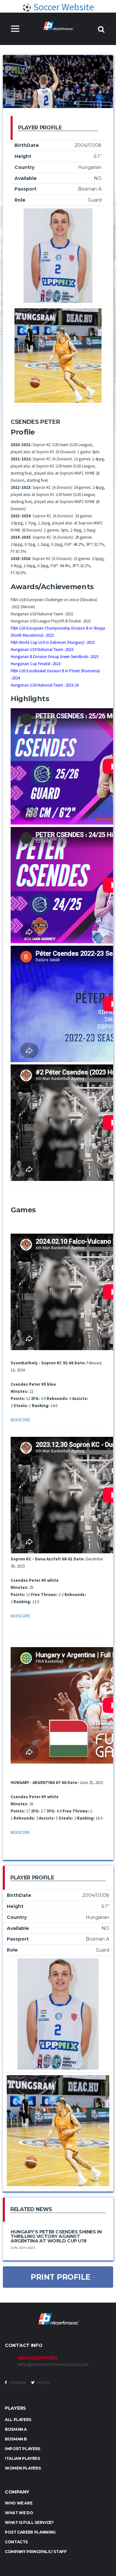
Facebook (17, 2383)
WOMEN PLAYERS (23, 2468)
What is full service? (29, 2522)
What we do (19, 2513)
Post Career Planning (30, 2532)
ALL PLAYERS (18, 2420)
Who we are (19, 2503)
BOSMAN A (16, 2429)
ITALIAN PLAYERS (22, 2458)
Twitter (43, 2383)
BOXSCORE (20, 1420)
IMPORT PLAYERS (23, 2449)
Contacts (16, 2542)
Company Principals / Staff (36, 2552)
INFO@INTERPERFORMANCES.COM (53, 2365)
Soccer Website (63, 7)
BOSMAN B (16, 2439)
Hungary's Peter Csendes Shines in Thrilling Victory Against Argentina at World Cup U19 (56, 2236)
